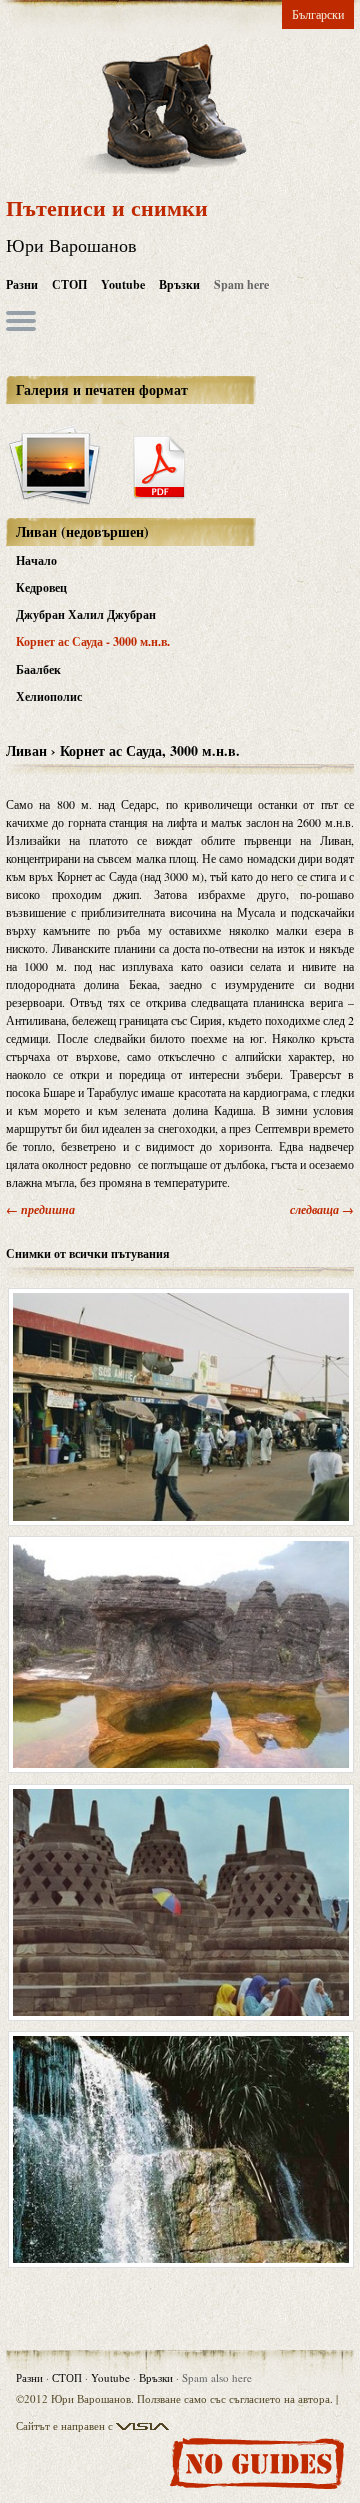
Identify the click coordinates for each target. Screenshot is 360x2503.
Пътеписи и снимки (107, 207)
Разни (22, 284)
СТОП (69, 284)
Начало (36, 560)
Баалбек (38, 669)
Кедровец (41, 587)
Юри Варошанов (71, 245)
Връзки (179, 284)
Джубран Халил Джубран (86, 614)
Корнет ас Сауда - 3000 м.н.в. (93, 641)
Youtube (123, 284)
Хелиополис (49, 696)
